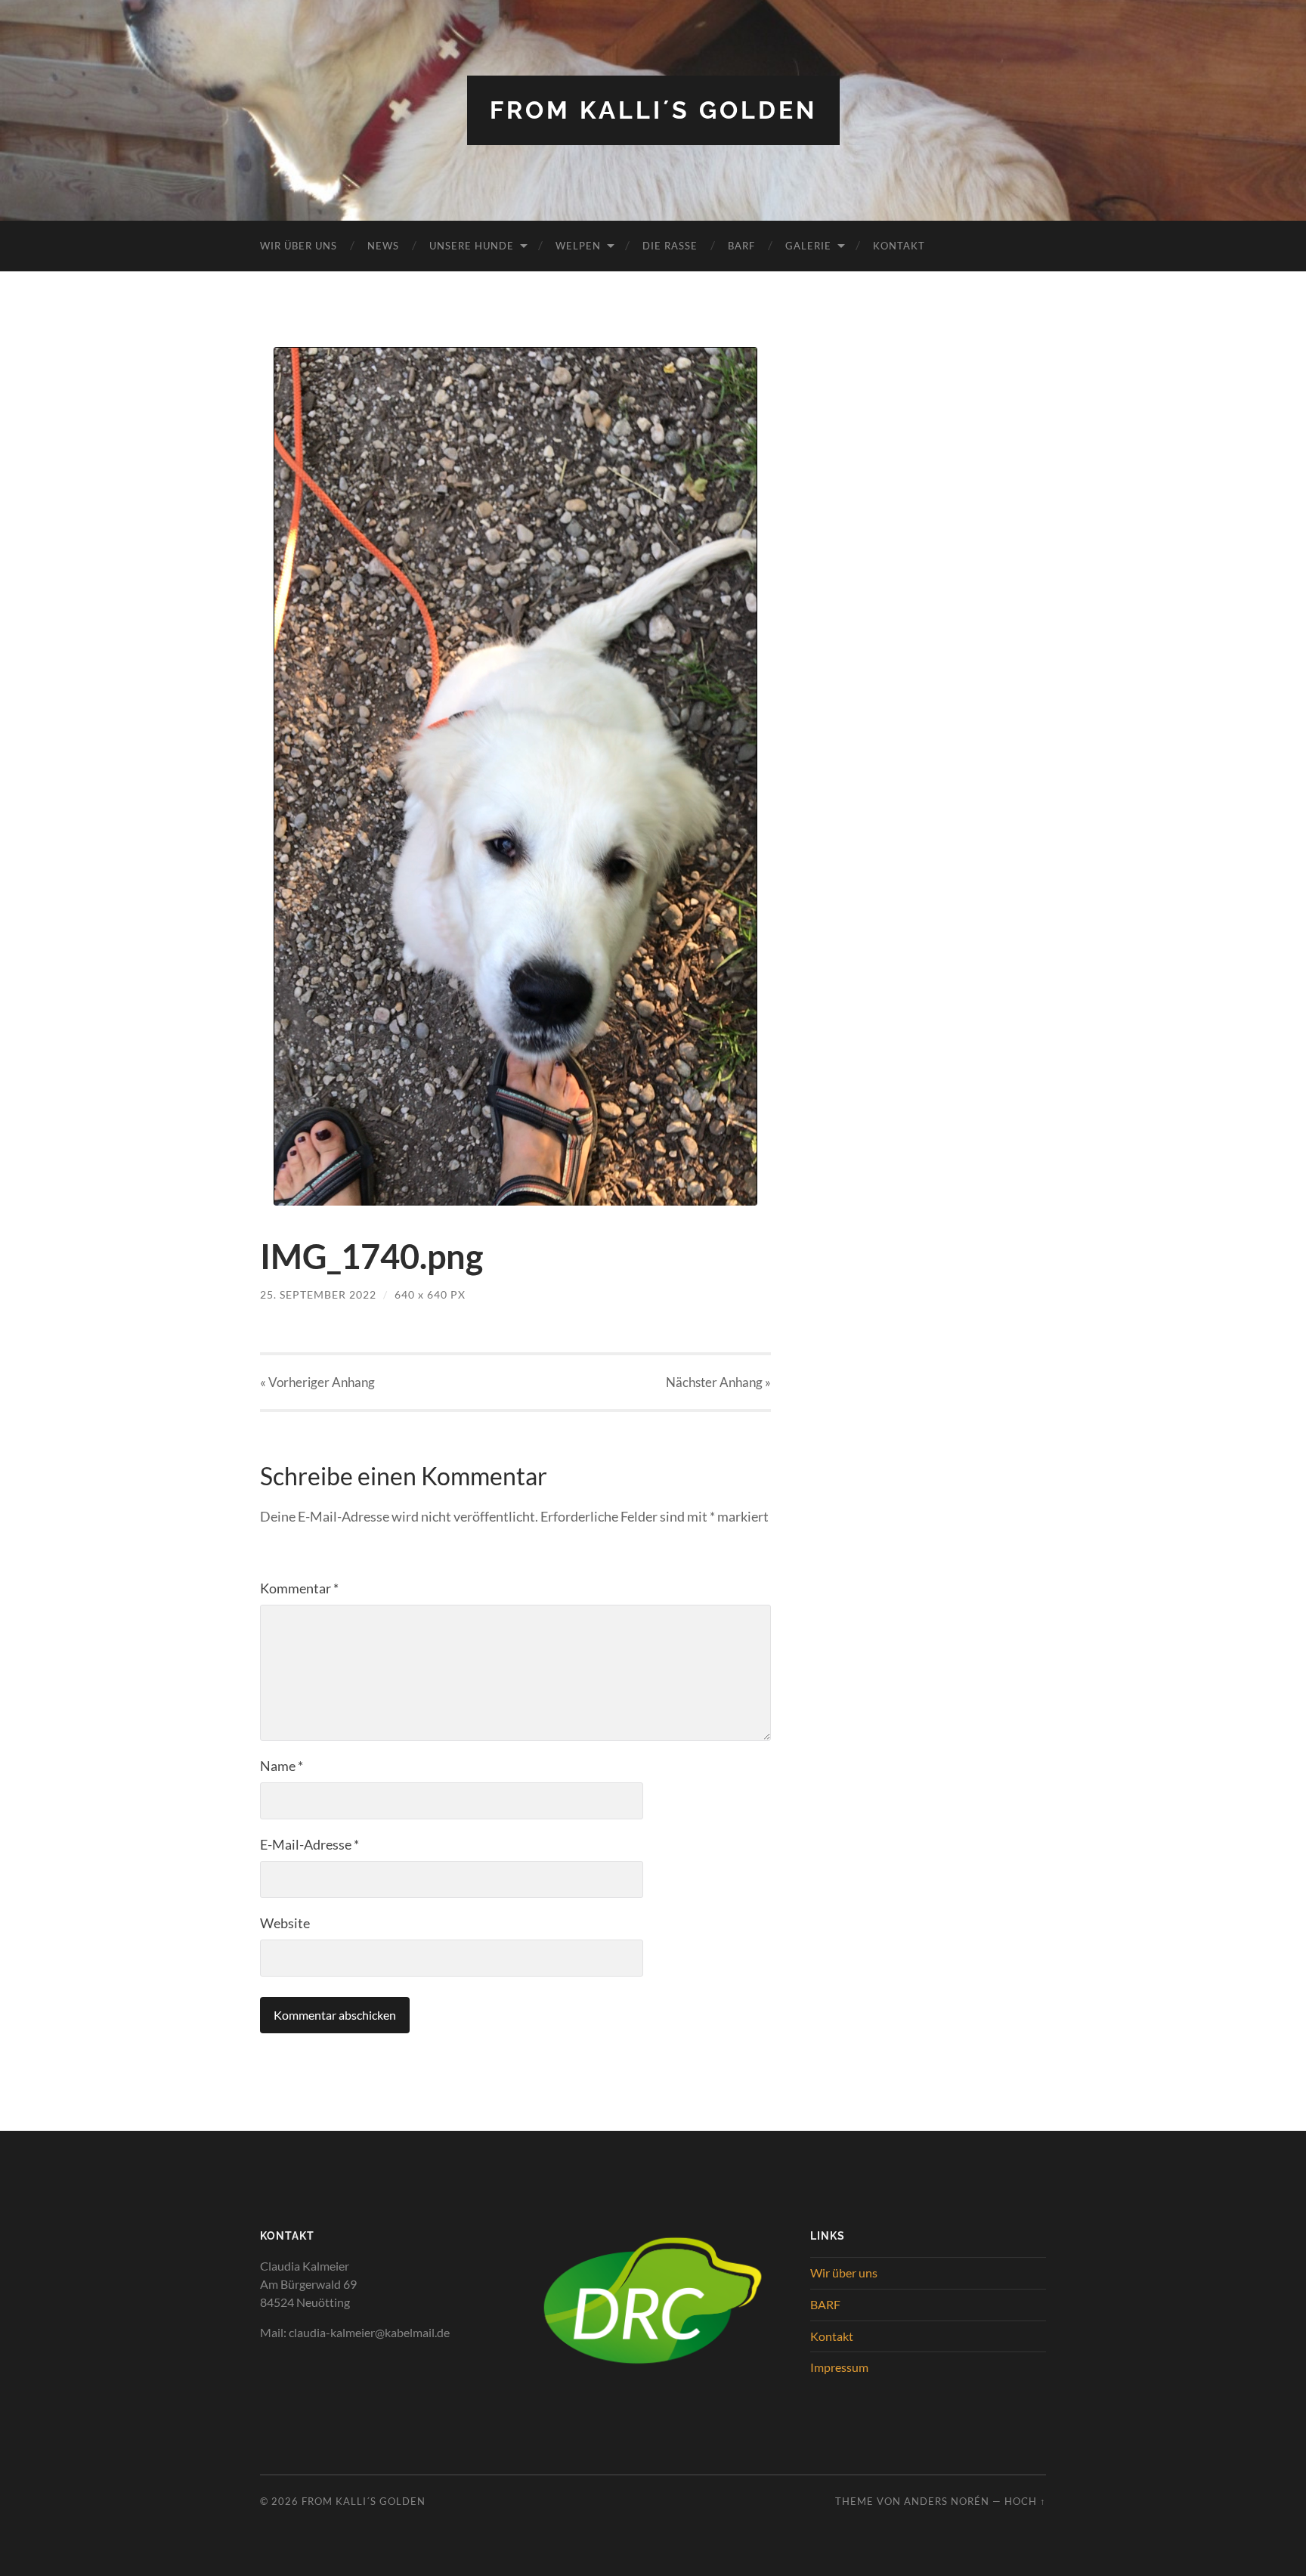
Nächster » (718, 1382)
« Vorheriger (317, 1382)
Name (282, 1766)
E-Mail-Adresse (309, 1844)
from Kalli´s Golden (653, 110)
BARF (741, 246)
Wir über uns (299, 246)
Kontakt (899, 246)
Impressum (839, 2367)
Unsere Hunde (472, 246)
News (383, 246)
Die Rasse (670, 246)
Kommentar (299, 1588)
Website (285, 1923)
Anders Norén (947, 2501)
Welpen (578, 246)
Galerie (808, 246)
